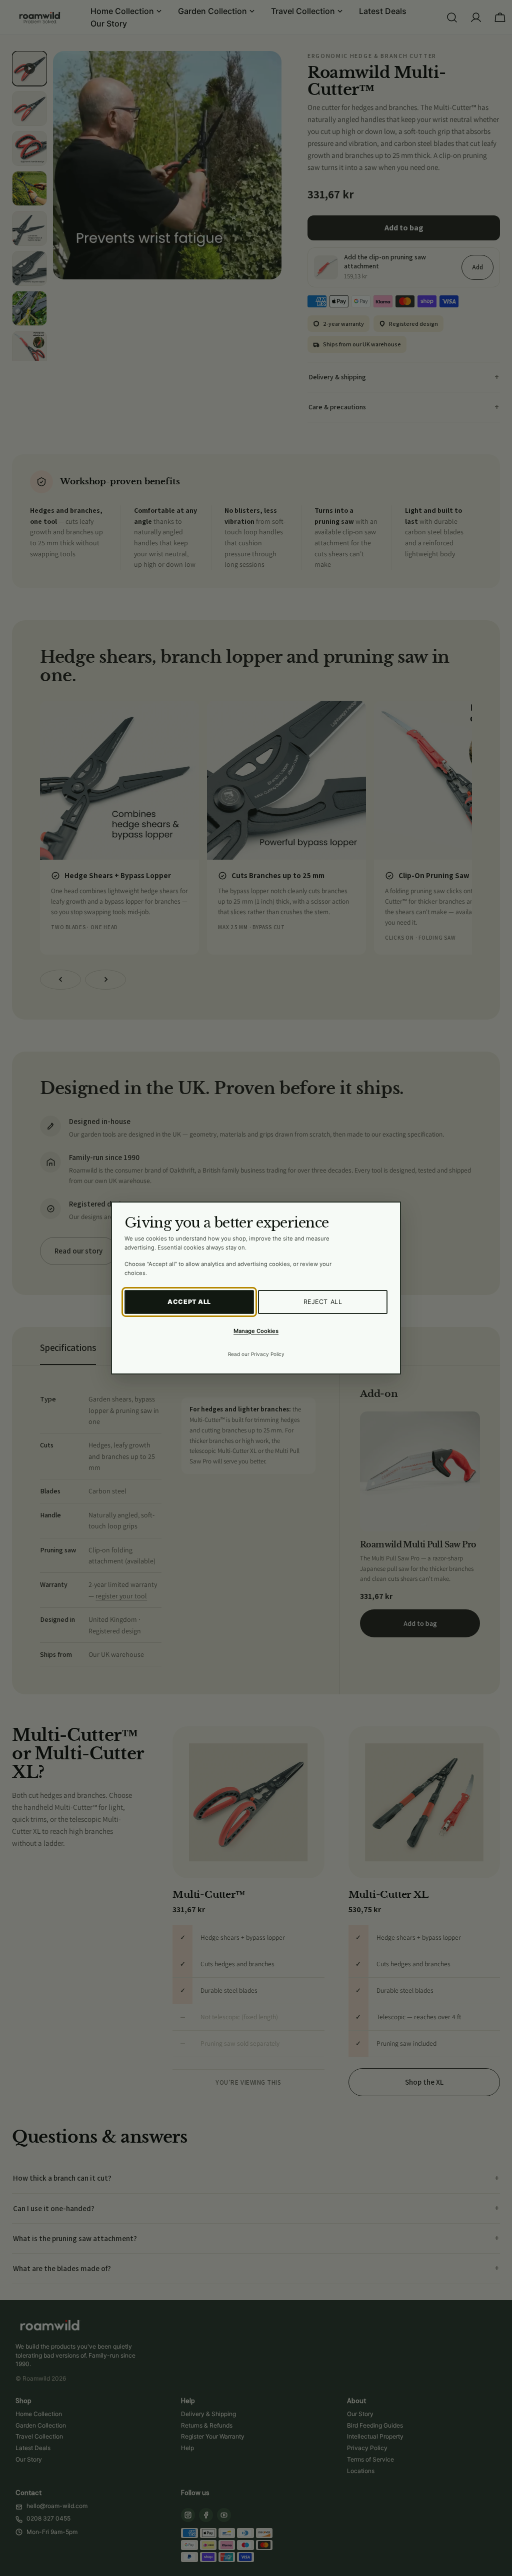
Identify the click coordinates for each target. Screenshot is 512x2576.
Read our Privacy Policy (256, 1354)
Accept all (189, 1302)
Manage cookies (256, 1331)
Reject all (323, 1302)
